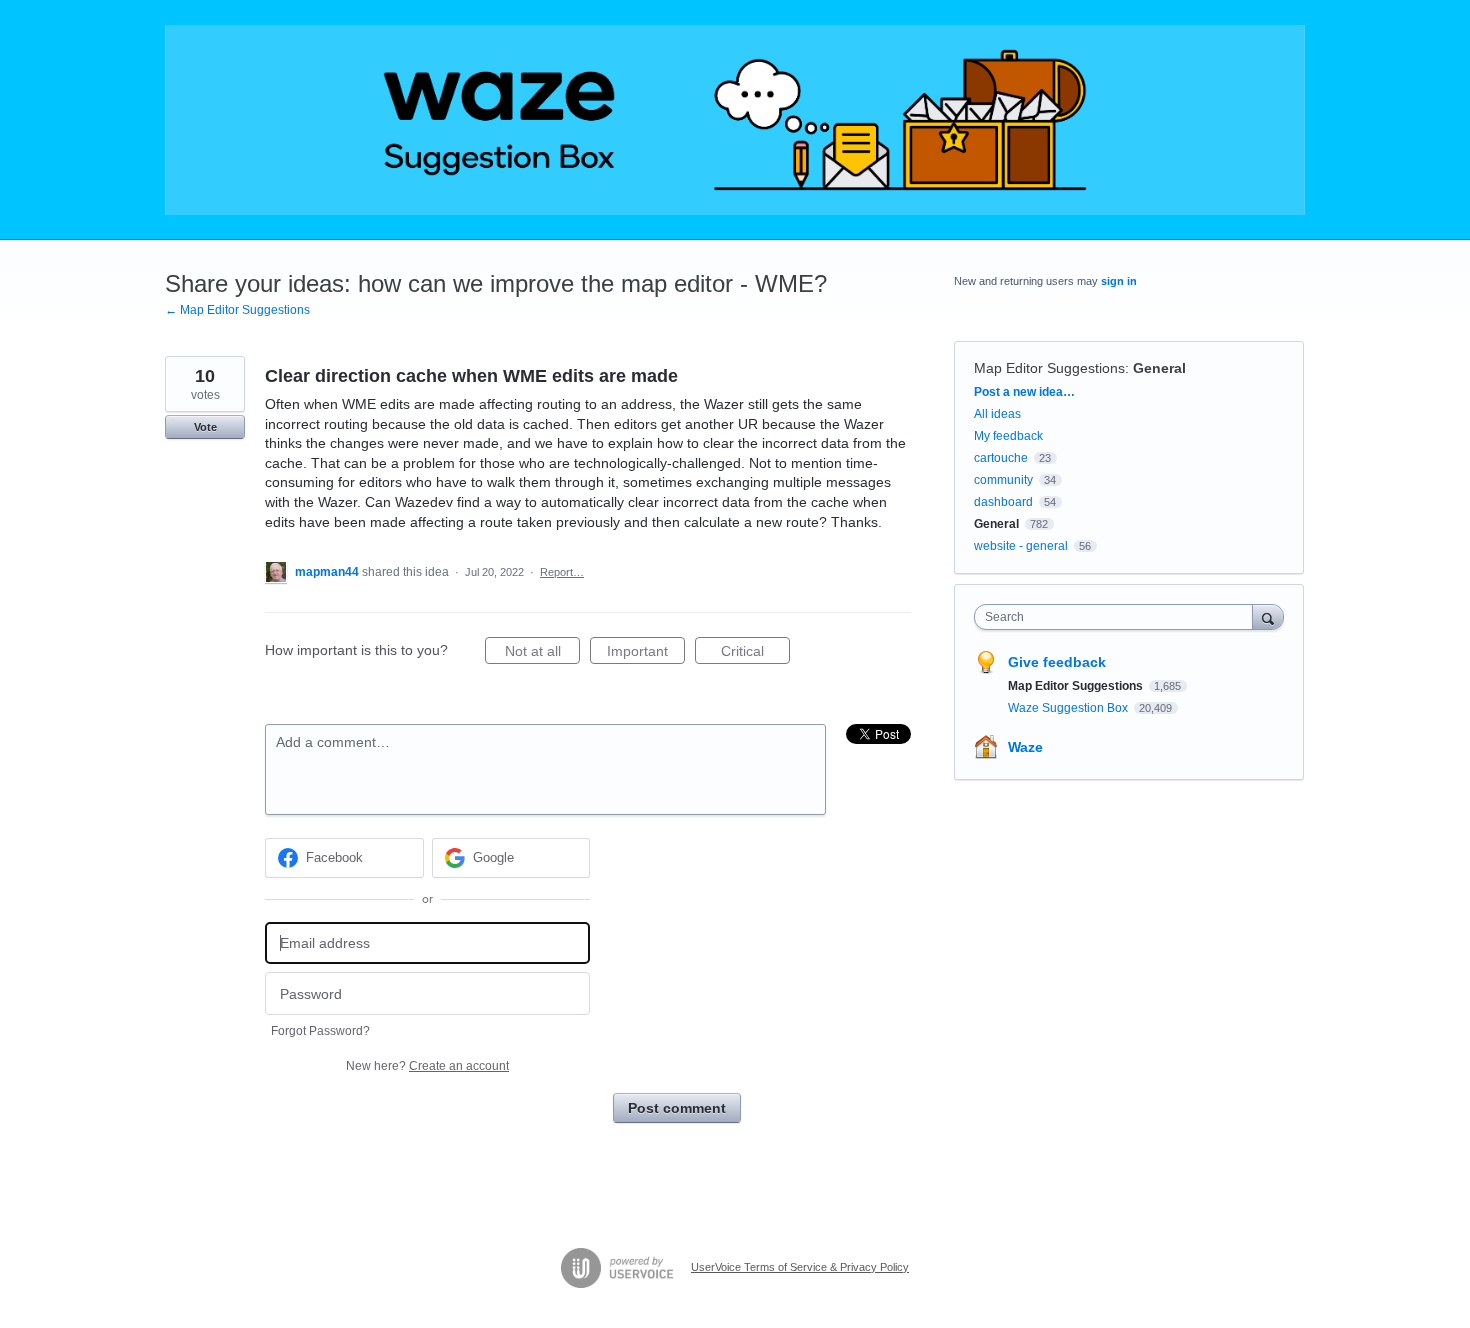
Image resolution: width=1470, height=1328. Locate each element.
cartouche (1001, 458)
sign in (1119, 281)
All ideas (997, 414)
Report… (562, 572)
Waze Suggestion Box (1069, 708)
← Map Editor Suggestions (237, 310)
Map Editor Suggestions (1049, 368)
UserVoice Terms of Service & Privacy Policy (800, 1267)
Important (646, 653)
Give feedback (1057, 662)
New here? (427, 1066)
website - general (1021, 546)
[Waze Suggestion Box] (735, 120)
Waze (1025, 747)
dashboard (1003, 502)
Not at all (542, 653)
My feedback (1008, 436)
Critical (755, 653)
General (1159, 368)
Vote (205, 427)
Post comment (677, 1108)
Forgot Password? (320, 1031)
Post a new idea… (1024, 392)
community (1003, 480)
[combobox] (1118, 617)
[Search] (1268, 616)
